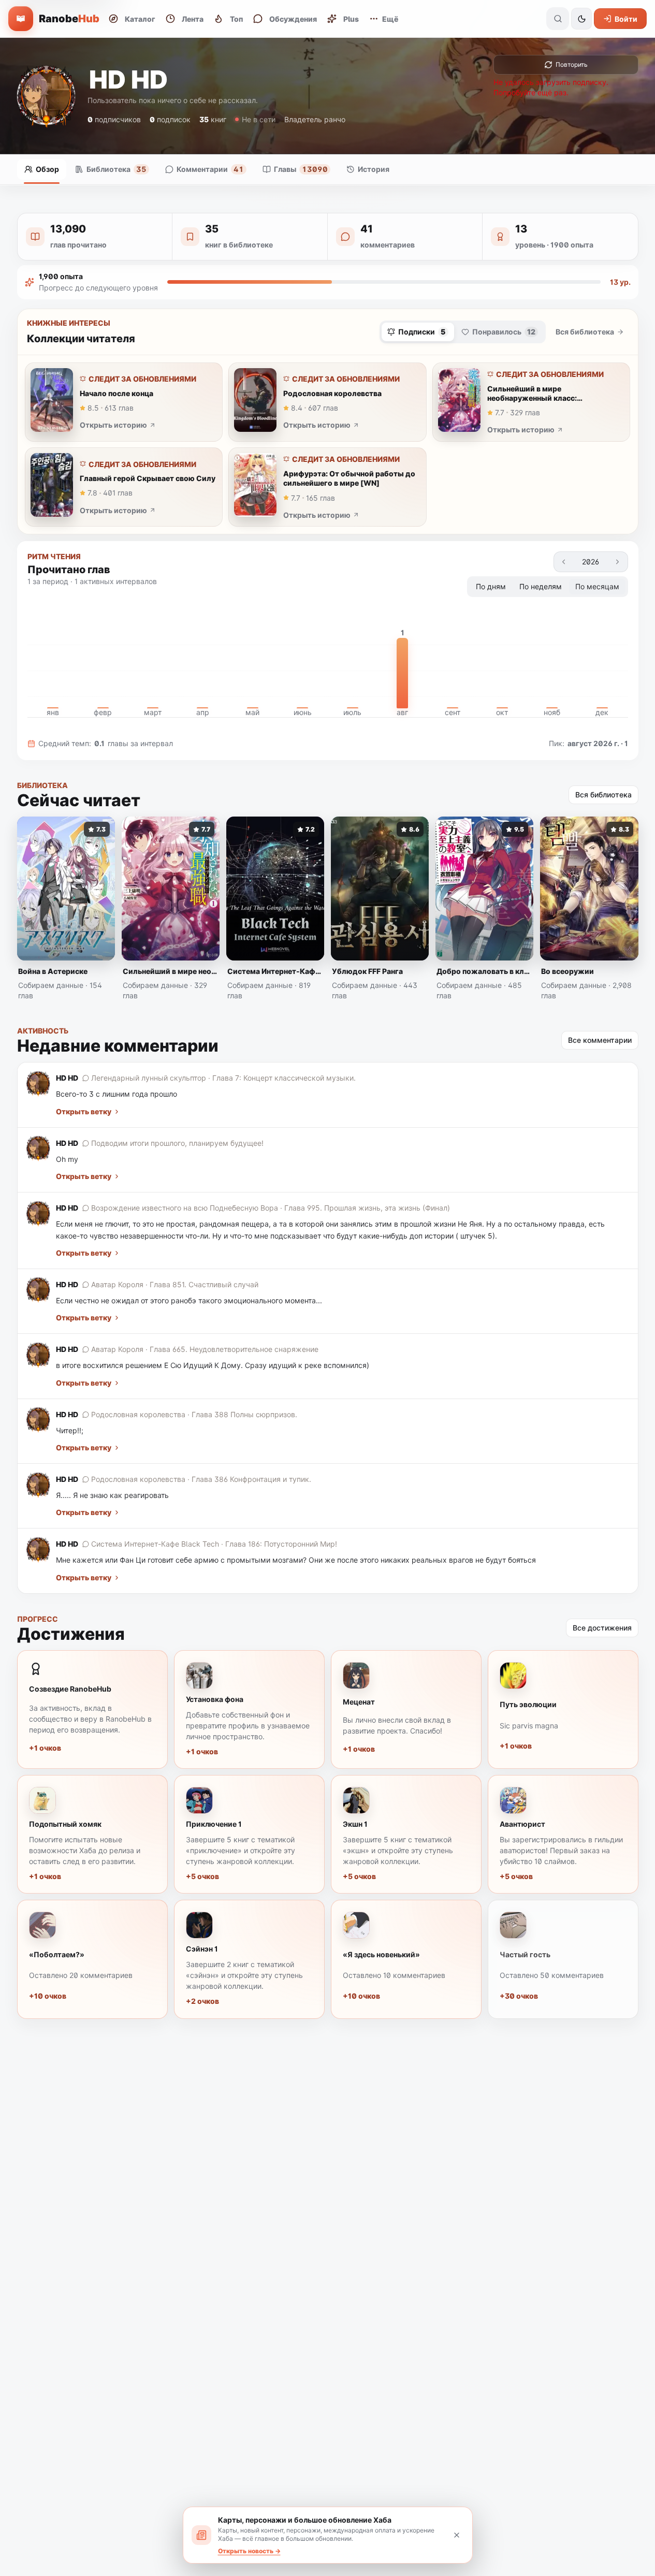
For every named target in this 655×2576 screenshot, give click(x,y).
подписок (170, 119)
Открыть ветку (84, 1111)
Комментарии (210, 169)
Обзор (47, 169)
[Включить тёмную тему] (581, 19)
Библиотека (117, 169)
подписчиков (114, 119)
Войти (626, 19)
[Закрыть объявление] (457, 2535)
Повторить (572, 64)
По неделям (541, 586)
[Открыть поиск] (558, 19)
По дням (491, 586)
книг (213, 119)
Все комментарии (600, 1040)
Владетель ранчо (315, 119)
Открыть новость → (249, 2551)
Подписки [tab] (422, 332)
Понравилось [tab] (504, 332)
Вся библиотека (585, 332)
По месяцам (597, 586)
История (374, 169)
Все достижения (602, 1628)
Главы (301, 169)
